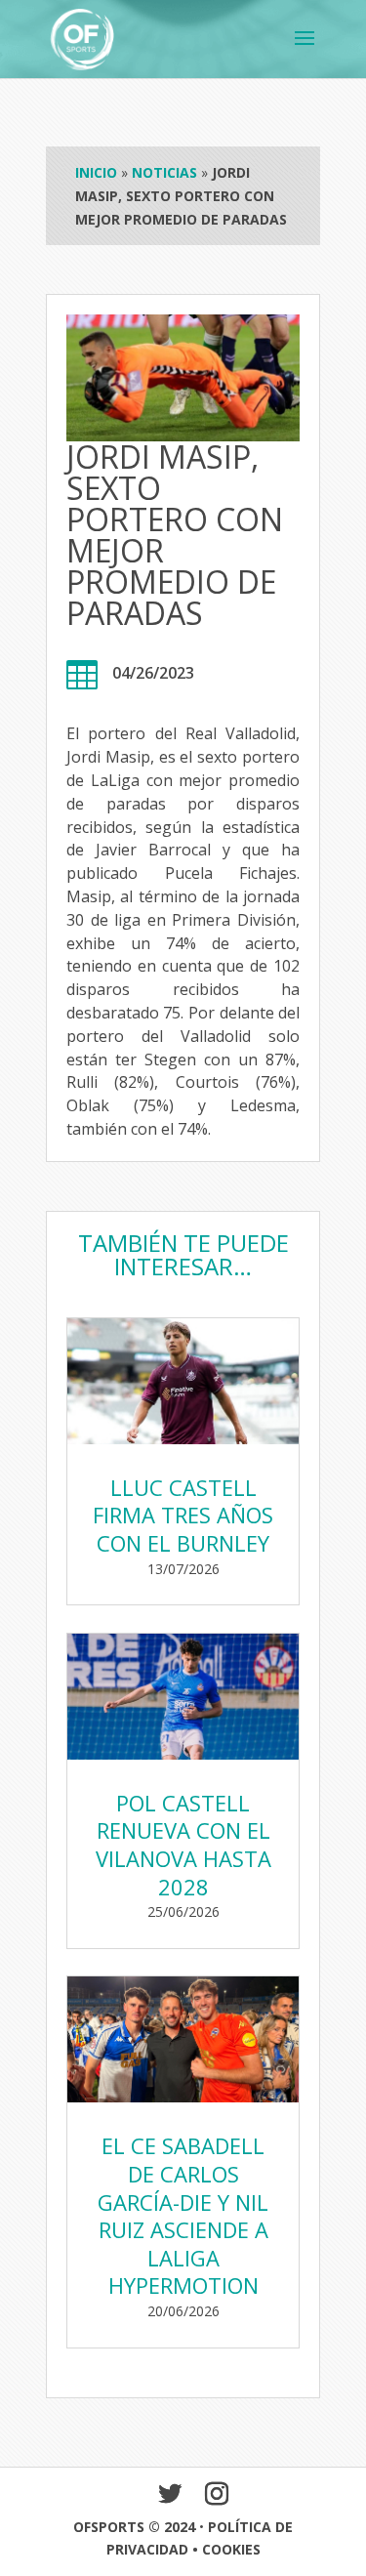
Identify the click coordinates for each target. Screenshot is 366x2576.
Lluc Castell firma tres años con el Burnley (183, 1515)
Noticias (164, 172)
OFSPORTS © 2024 (134, 2527)
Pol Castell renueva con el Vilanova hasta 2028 (183, 1845)
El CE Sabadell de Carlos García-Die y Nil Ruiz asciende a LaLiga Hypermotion (183, 2215)
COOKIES (231, 2549)
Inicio (96, 172)
